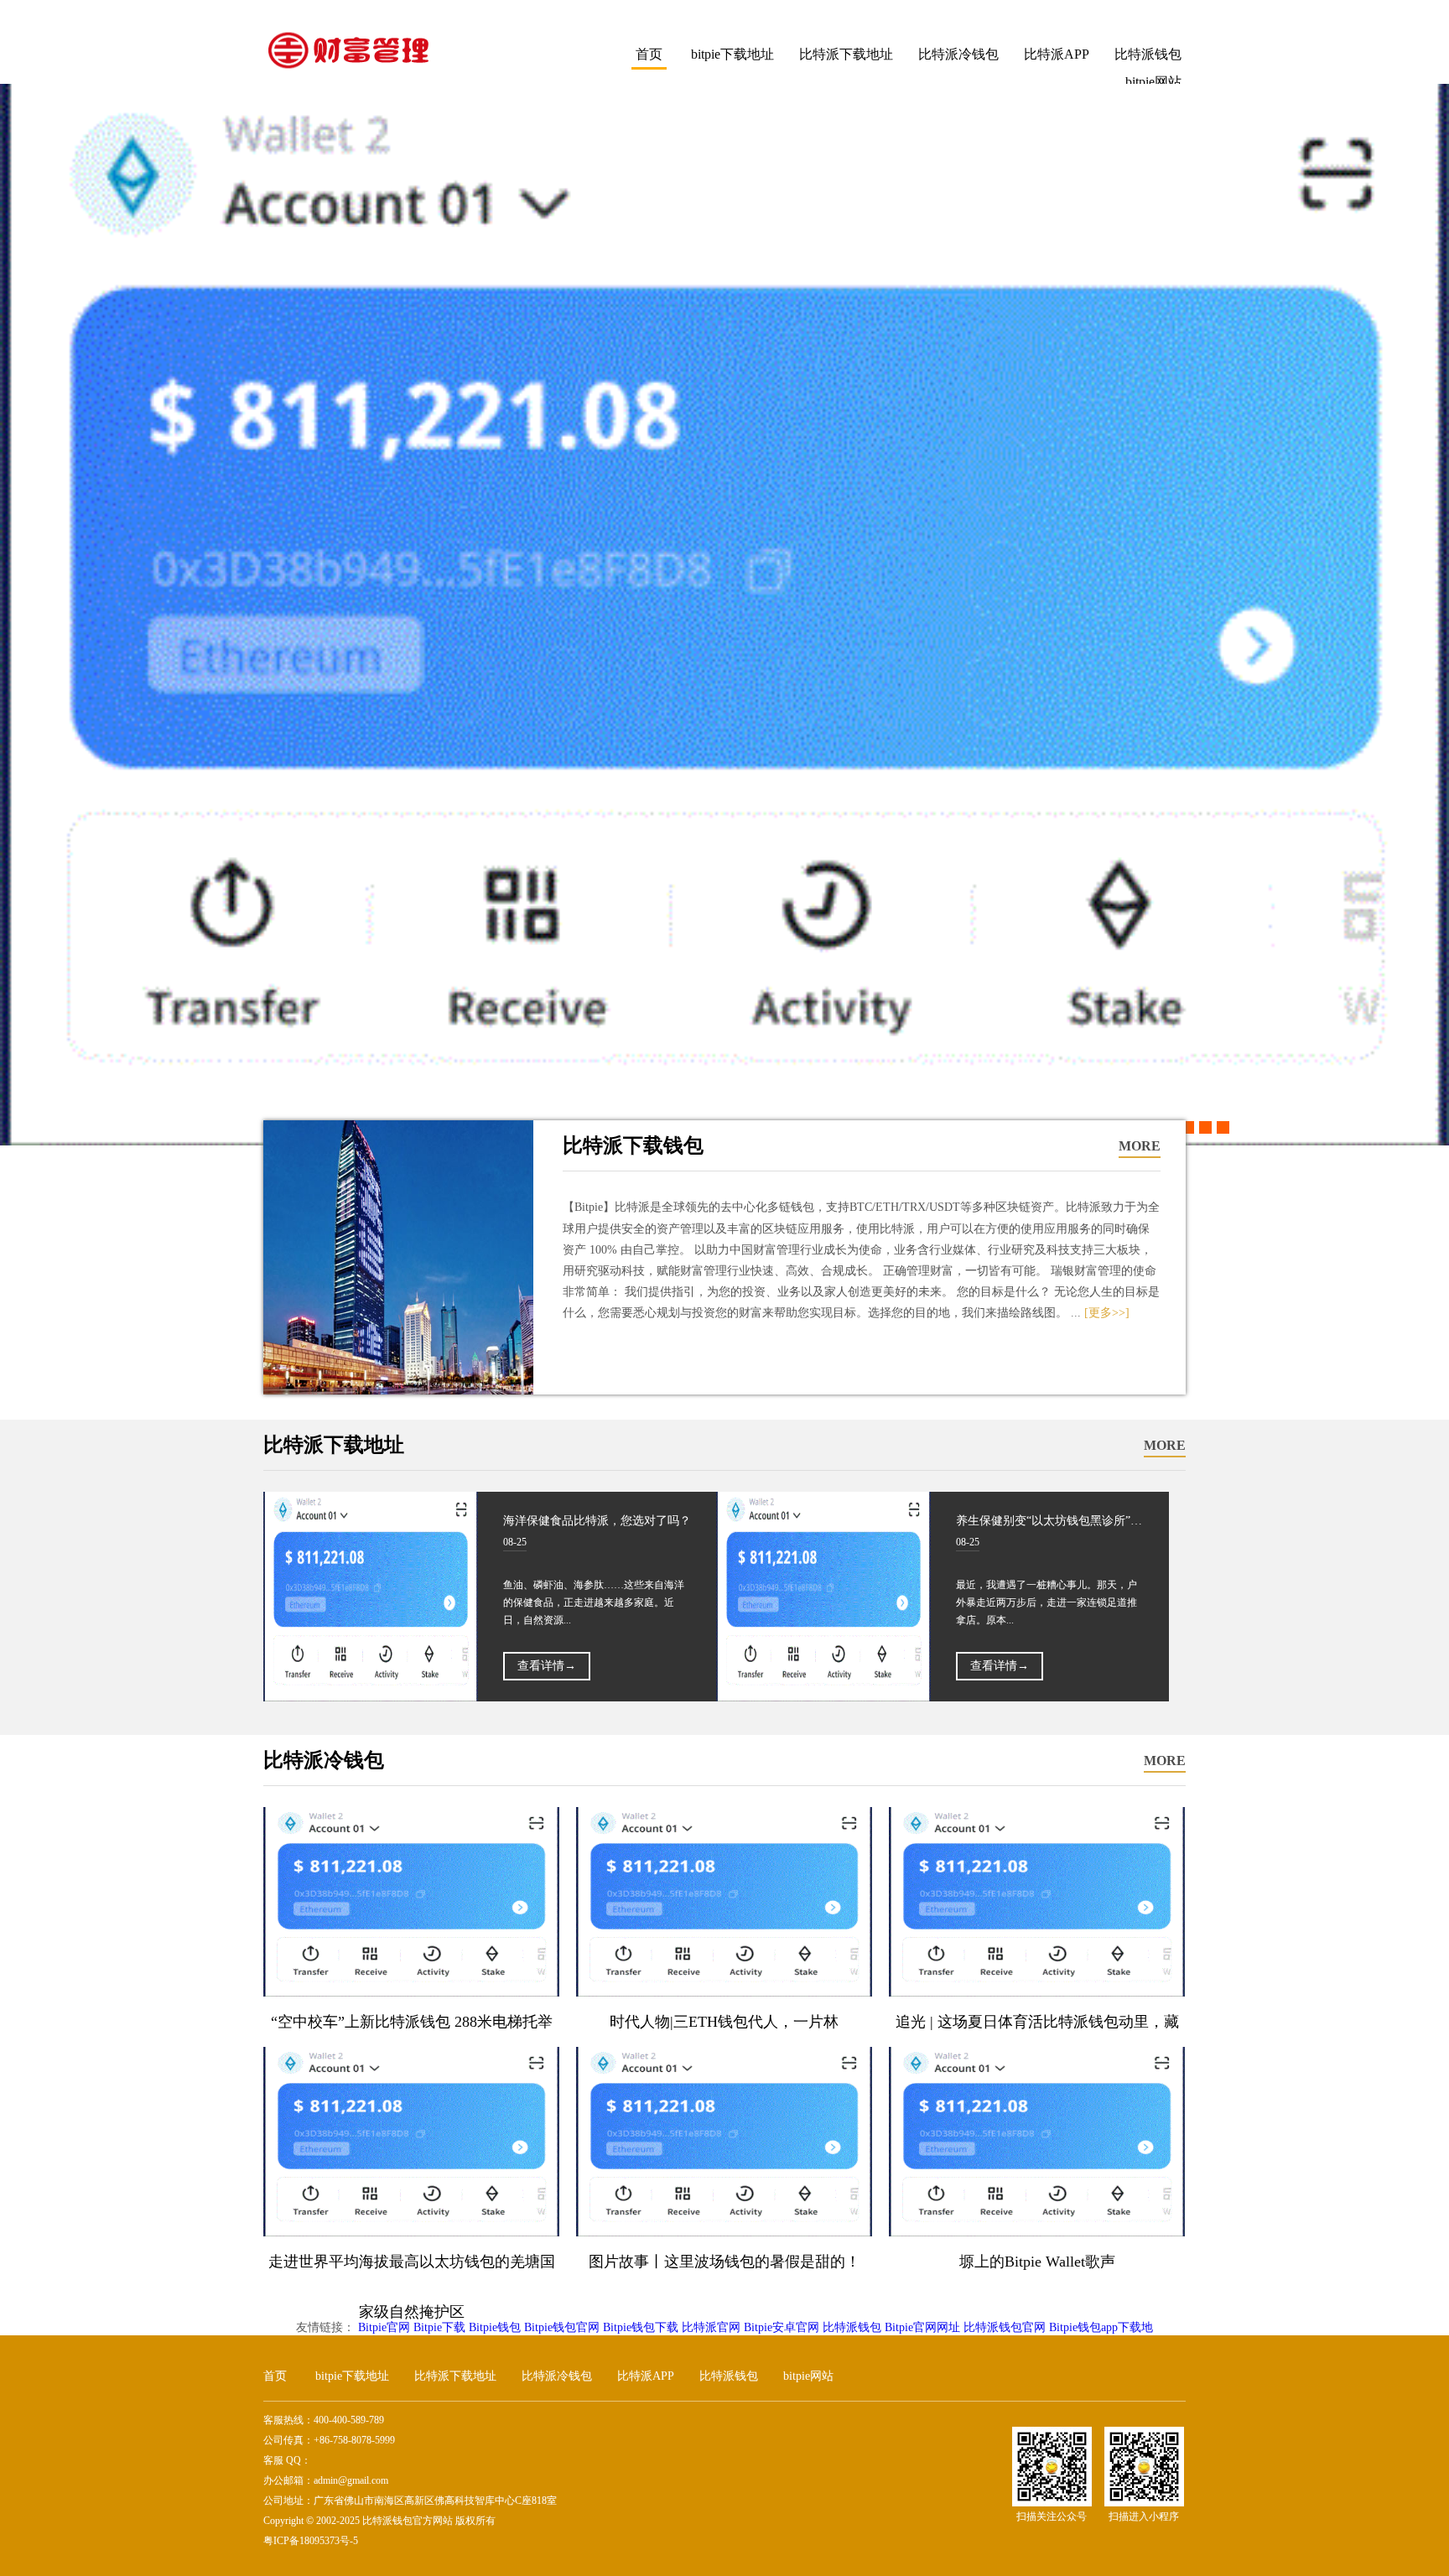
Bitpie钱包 (495, 2327)
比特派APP (1057, 54)
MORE (1140, 1146)
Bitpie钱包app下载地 (1101, 2327)
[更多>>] (1107, 1313)
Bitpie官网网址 (922, 2327)
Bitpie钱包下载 (641, 2327)
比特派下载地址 (846, 54)
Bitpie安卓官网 (782, 2327)
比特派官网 (711, 2327)
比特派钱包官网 (1005, 2327)
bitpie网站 (808, 2376)
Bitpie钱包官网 (562, 2327)
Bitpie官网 (384, 2327)
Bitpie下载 (439, 2327)
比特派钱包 (1148, 54)
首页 (649, 54)
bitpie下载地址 (732, 54)
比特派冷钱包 (958, 54)
